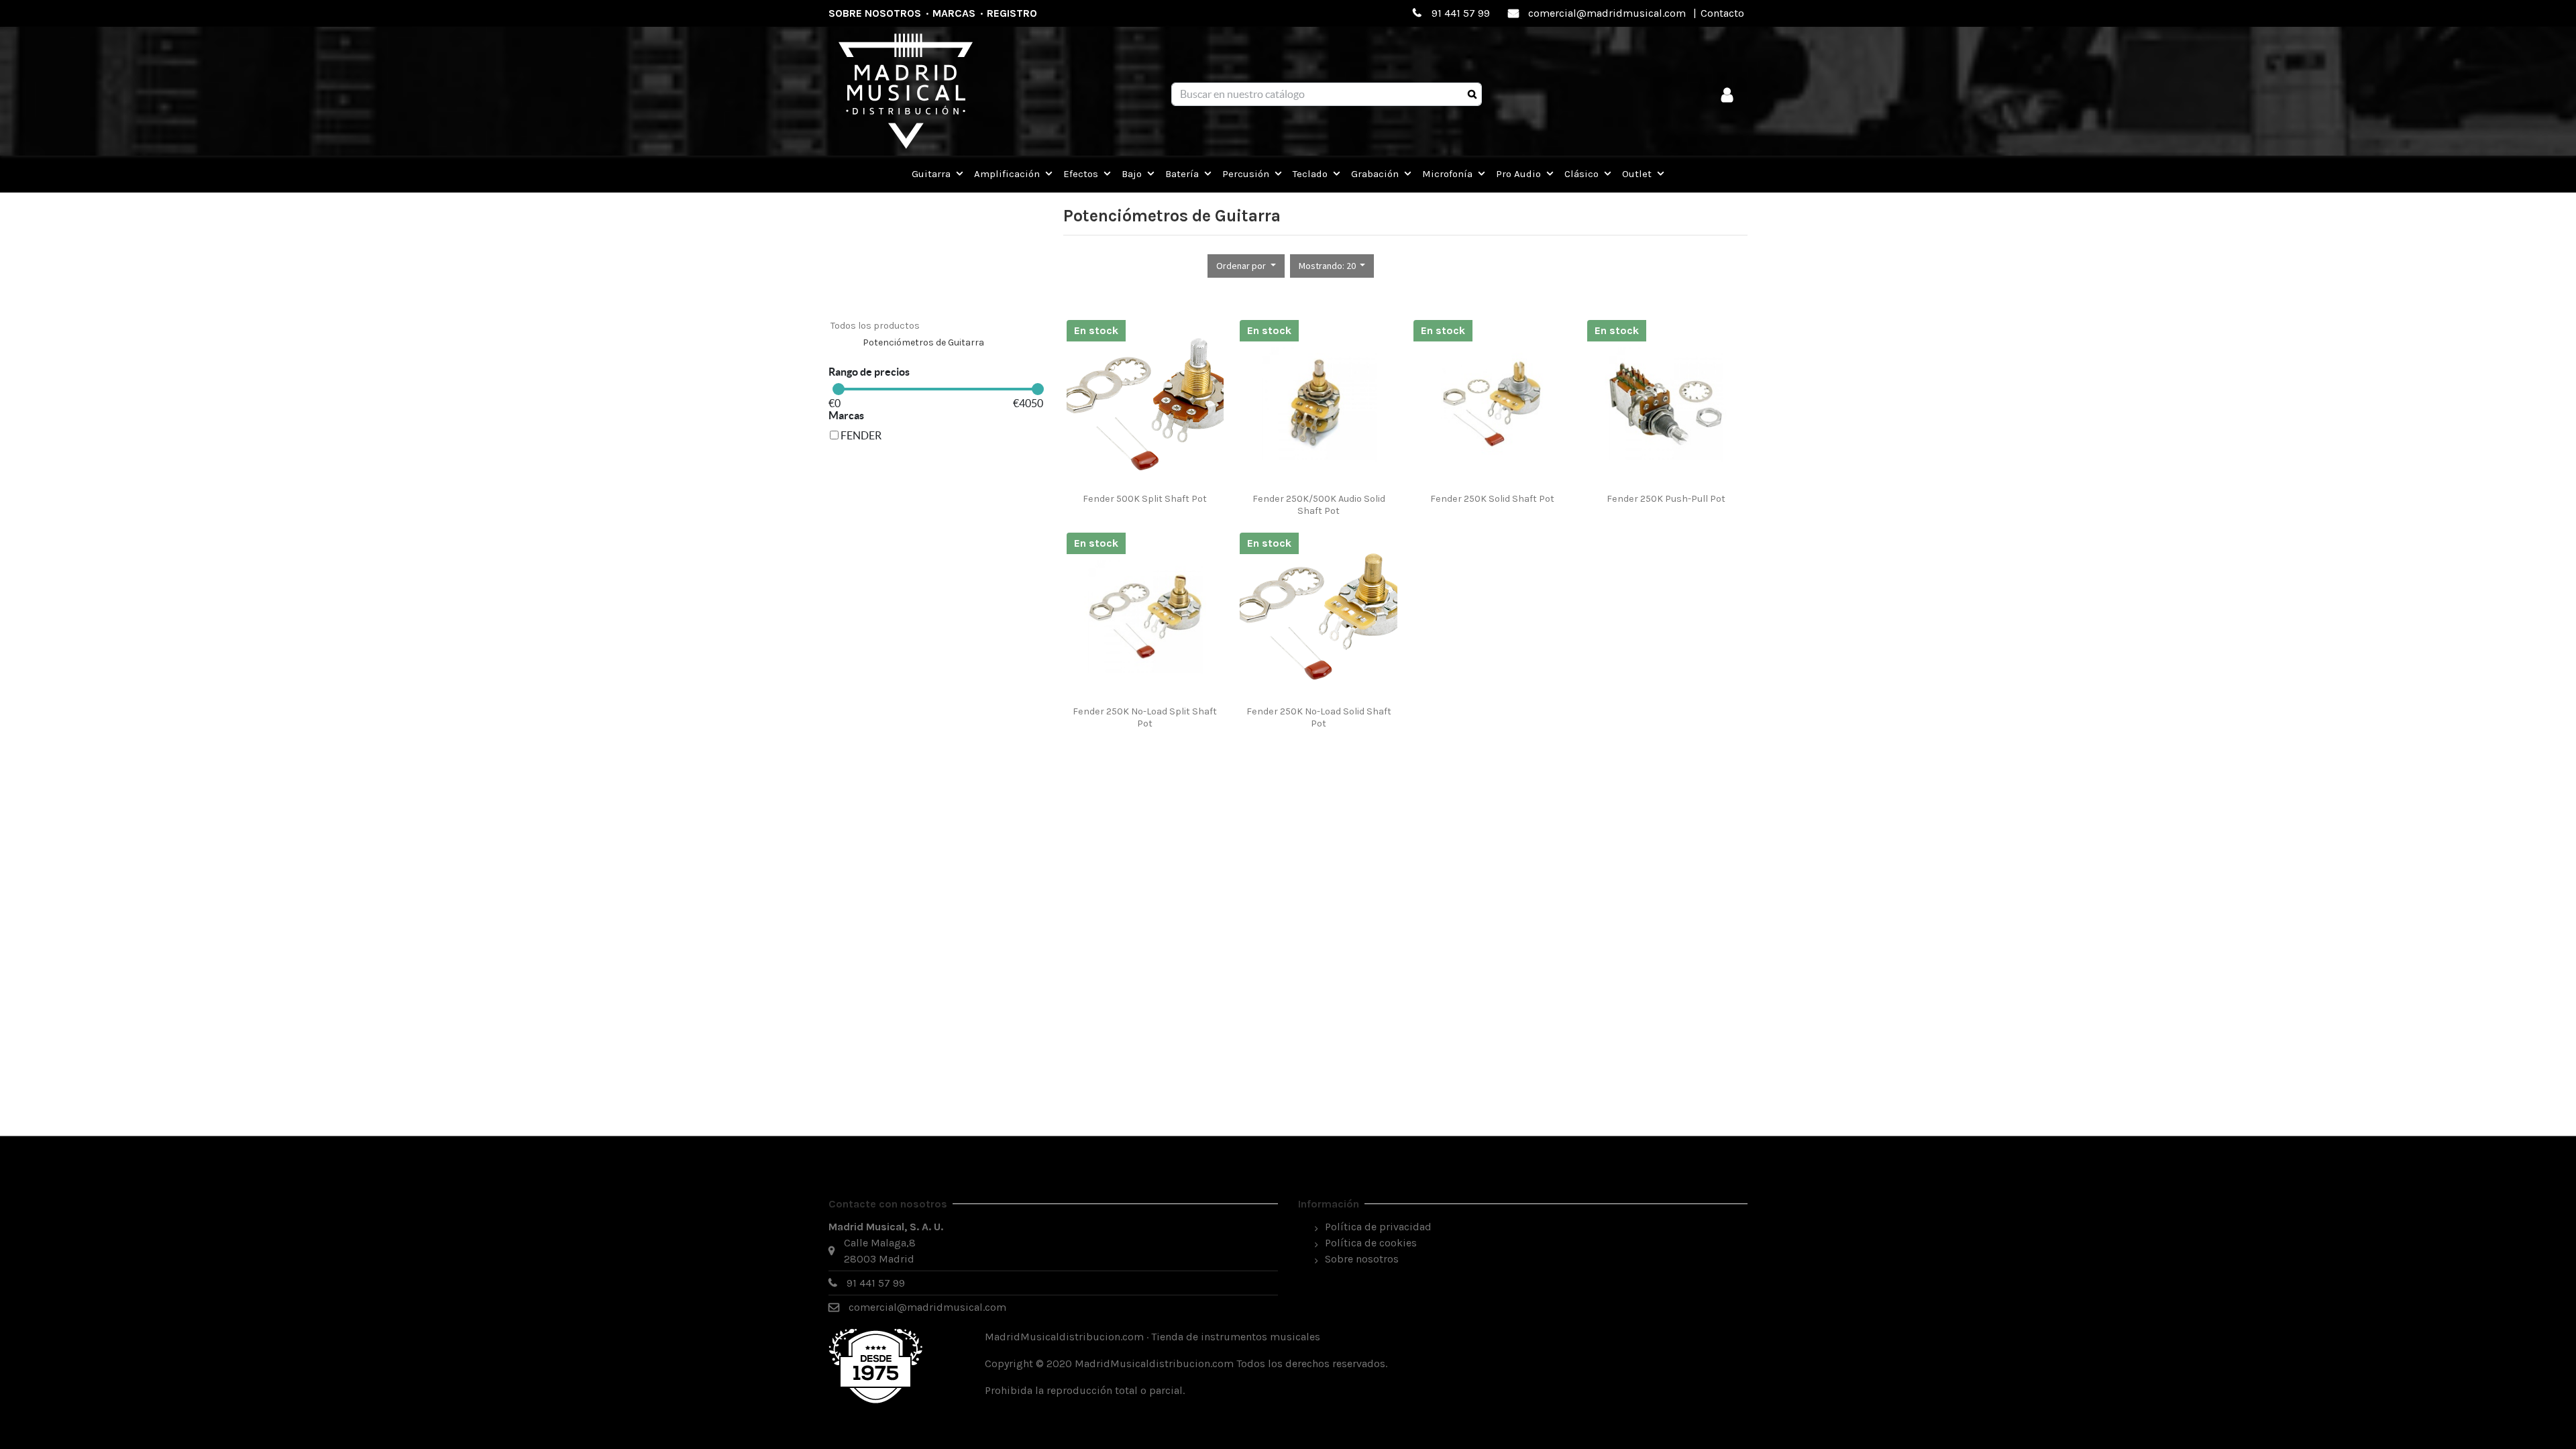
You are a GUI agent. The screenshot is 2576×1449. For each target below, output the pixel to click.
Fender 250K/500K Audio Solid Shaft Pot (1319, 504)
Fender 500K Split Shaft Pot (1145, 499)
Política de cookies (1371, 1243)
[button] (1246, 266)
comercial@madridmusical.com (1607, 13)
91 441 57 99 (1461, 13)
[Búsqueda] (1472, 95)
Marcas (954, 13)
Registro (1012, 13)
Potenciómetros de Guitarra (923, 342)
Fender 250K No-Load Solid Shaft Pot (1319, 717)
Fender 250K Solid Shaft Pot (1492, 499)
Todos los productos (875, 326)
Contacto (1722, 13)
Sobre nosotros (875, 13)
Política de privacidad (1378, 1227)
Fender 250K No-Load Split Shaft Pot (1145, 717)
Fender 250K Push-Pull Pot (1666, 499)
